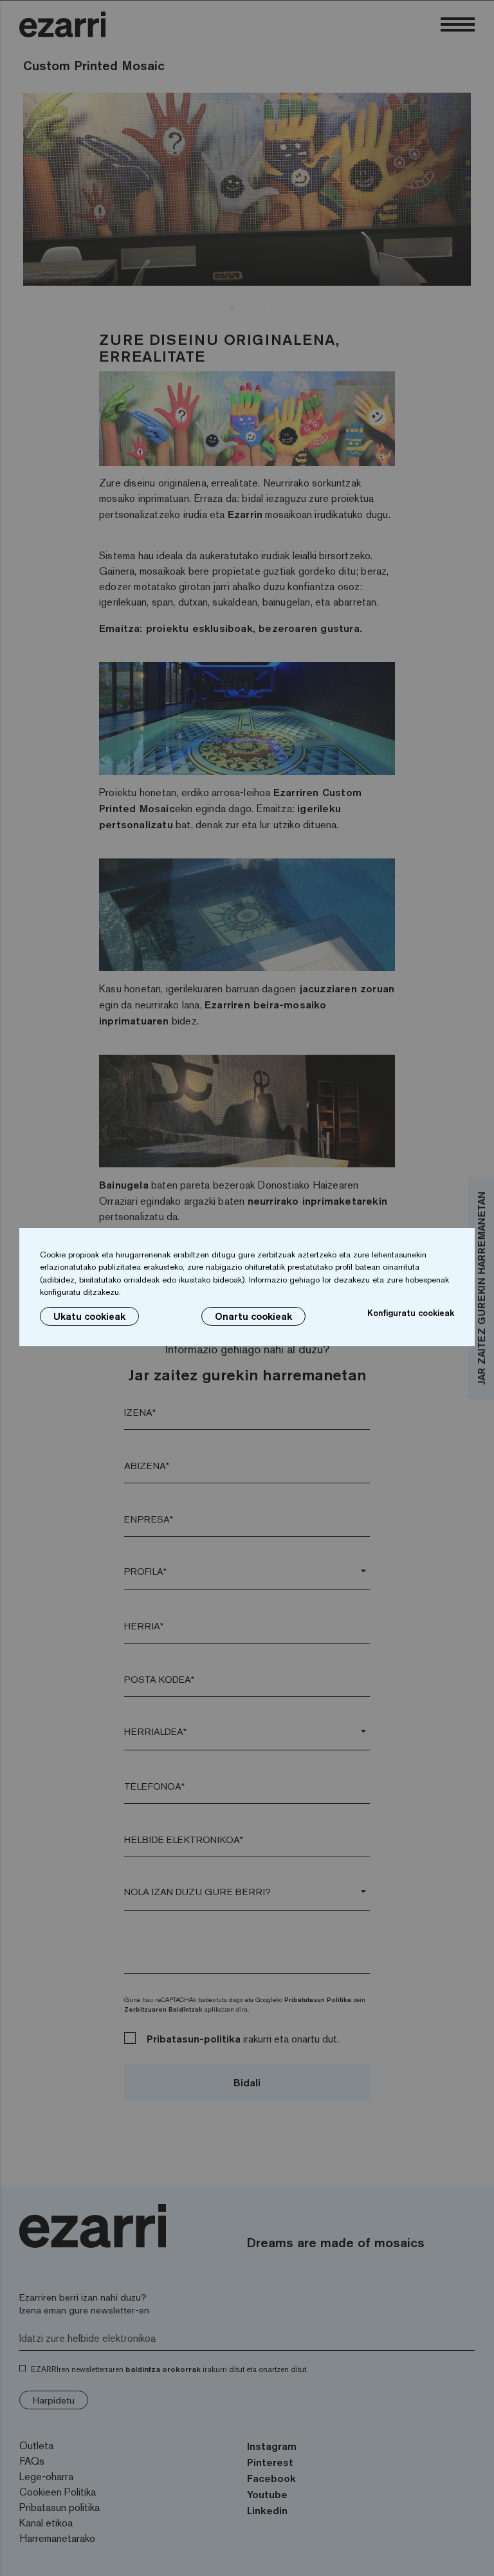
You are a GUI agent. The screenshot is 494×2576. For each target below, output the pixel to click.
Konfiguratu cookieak (411, 1313)
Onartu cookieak (253, 1316)
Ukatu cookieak (89, 1316)
